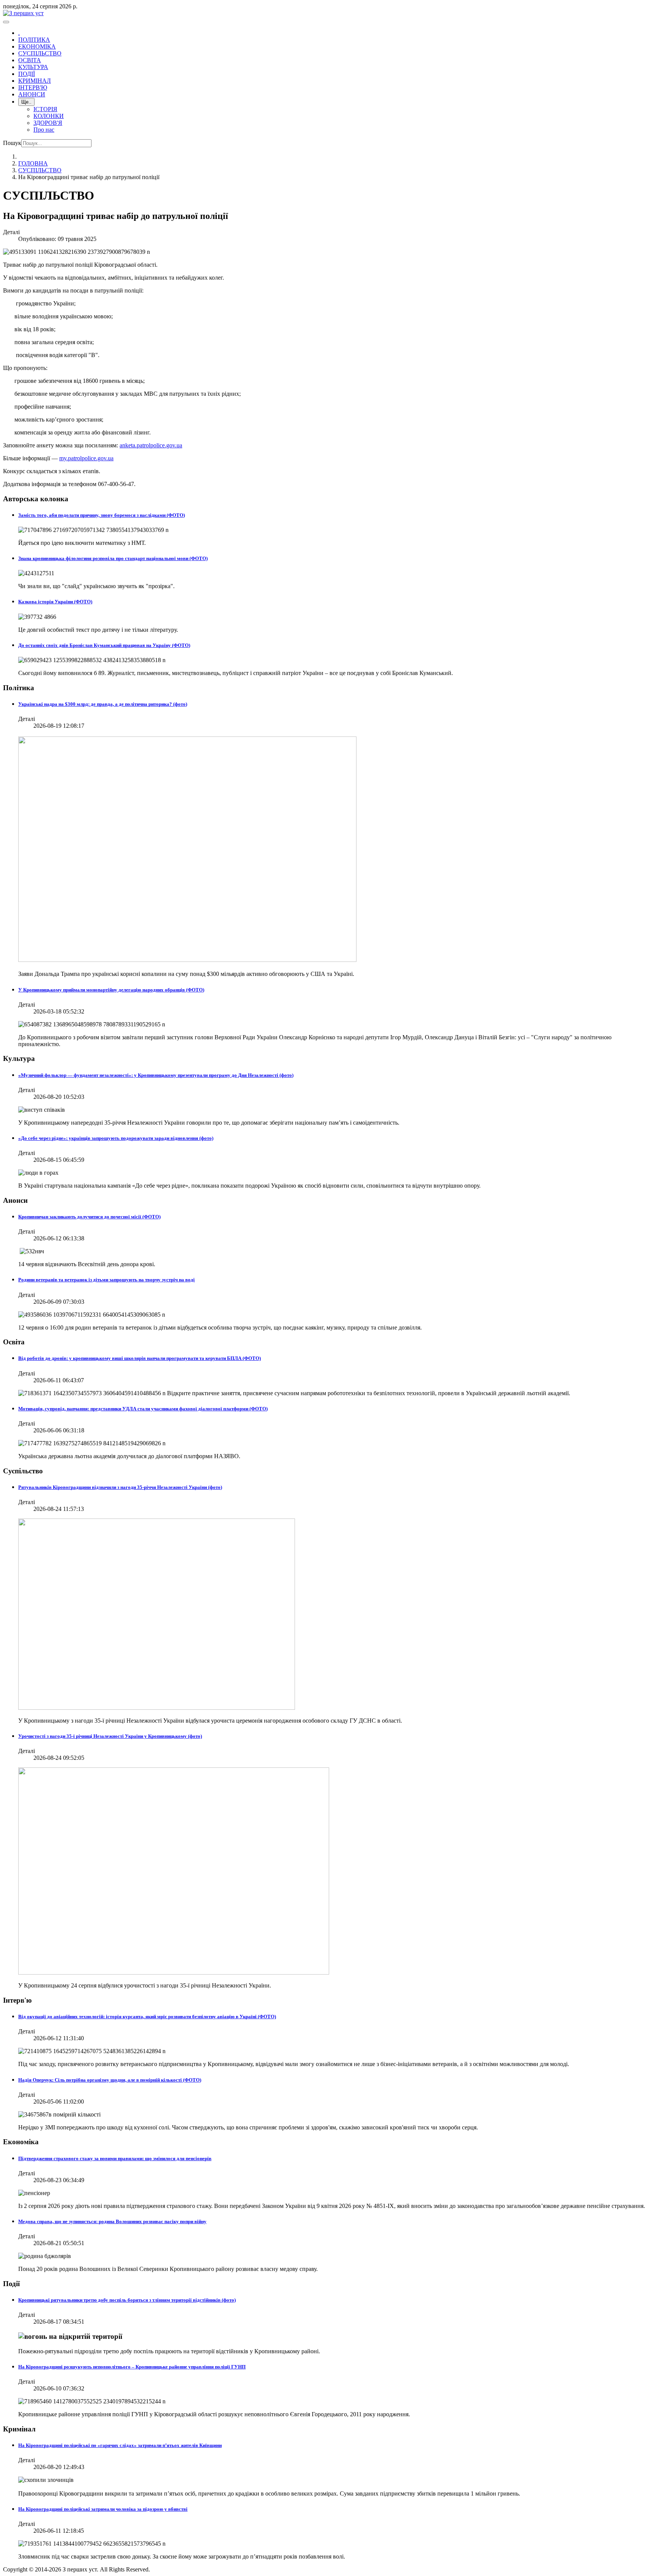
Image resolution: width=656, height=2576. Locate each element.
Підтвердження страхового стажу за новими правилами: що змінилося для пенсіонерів (115, 2158)
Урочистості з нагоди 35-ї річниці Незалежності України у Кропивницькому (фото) (110, 1736)
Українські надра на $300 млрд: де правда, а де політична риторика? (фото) (103, 704)
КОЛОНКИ (49, 116)
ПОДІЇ (27, 74)
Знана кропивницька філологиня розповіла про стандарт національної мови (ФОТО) (113, 558)
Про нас (44, 130)
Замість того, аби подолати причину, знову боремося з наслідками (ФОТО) (102, 515)
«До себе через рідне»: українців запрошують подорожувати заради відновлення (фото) (116, 1138)
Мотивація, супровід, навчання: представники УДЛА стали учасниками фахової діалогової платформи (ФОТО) (143, 1409)
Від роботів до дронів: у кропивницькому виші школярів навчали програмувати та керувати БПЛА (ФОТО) (140, 1358)
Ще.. (26, 102)
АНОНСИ (32, 94)
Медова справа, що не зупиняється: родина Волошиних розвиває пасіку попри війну (112, 2221)
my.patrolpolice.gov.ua (86, 458)
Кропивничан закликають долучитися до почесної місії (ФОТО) (89, 1217)
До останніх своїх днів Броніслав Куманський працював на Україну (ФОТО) (104, 645)
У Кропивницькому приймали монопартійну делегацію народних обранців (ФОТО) (111, 990)
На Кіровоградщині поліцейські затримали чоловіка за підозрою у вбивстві (103, 2509)
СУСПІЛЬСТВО (40, 53)
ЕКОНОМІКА (37, 46)
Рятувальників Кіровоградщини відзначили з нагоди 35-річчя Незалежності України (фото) (120, 1487)
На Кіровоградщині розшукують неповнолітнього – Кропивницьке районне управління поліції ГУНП (132, 2367)
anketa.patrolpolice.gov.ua (151, 445)
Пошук (12, 143)
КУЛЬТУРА (33, 67)
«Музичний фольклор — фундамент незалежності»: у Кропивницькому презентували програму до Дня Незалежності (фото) (156, 1075)
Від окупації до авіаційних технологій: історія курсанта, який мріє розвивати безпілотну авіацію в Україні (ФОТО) (147, 2017)
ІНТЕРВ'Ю (33, 87)
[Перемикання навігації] (6, 22)
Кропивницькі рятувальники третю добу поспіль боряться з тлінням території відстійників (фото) (127, 2300)
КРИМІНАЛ (35, 81)
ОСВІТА (30, 60)
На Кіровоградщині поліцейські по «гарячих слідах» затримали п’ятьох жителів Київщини (120, 2445)
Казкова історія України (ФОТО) (55, 602)
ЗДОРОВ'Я (48, 123)
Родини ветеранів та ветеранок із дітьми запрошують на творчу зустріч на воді (106, 1280)
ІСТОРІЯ (45, 109)
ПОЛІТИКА (34, 40)
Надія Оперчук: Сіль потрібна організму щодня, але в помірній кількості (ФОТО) (110, 2080)
